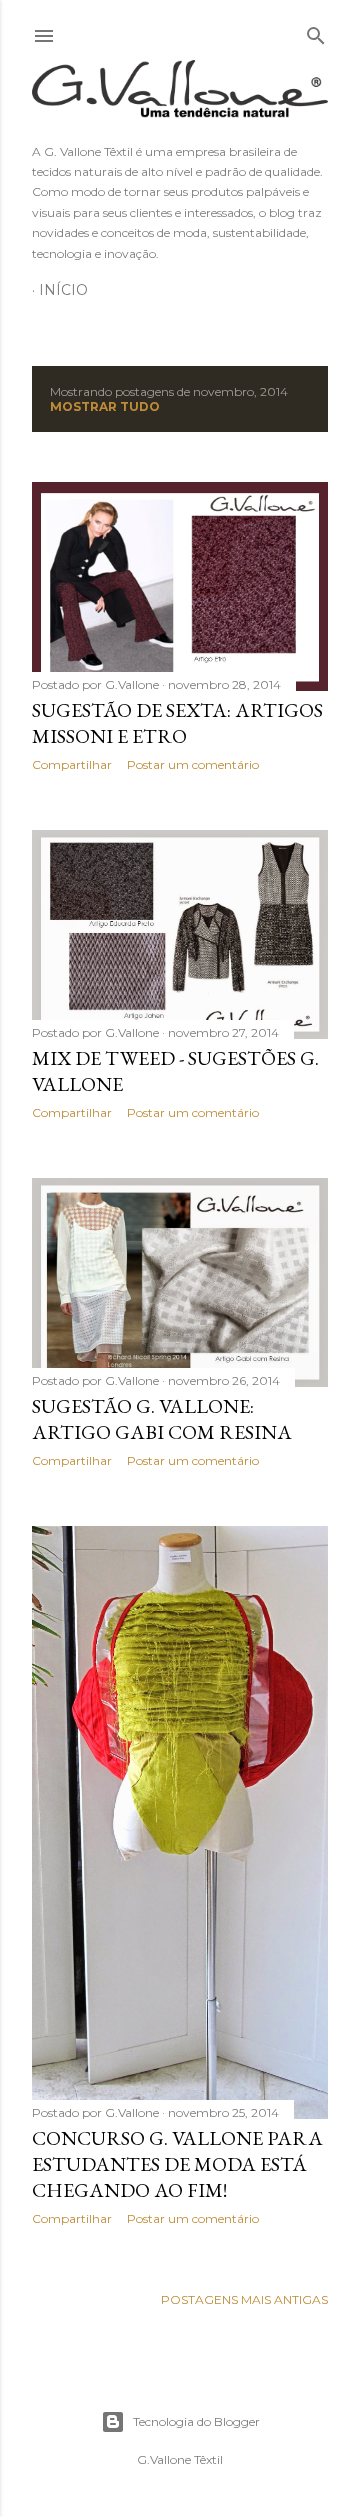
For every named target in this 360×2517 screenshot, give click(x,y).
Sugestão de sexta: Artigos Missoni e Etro (177, 723)
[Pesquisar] (316, 31)
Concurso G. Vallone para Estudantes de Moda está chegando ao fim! (177, 2164)
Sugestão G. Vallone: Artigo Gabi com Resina (162, 1419)
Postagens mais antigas (244, 2299)
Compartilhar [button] (72, 764)
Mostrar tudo (105, 406)
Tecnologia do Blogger (196, 2421)
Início (63, 290)
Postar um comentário (193, 764)
